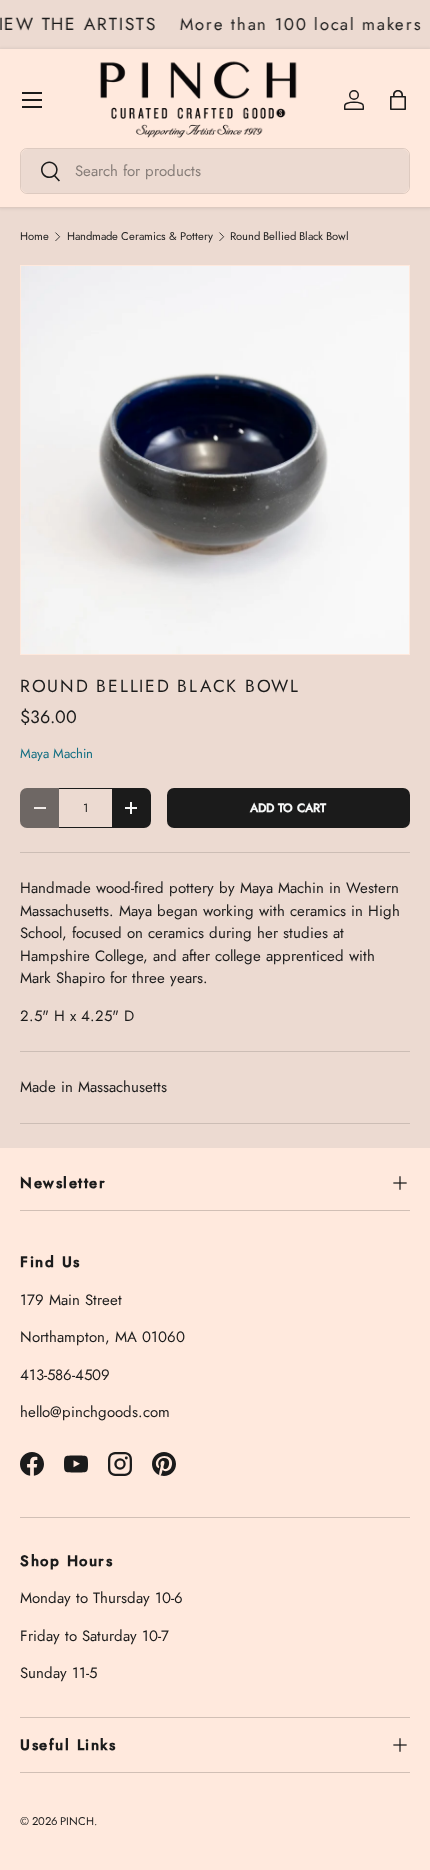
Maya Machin (56, 753)
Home (34, 236)
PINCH (77, 1821)
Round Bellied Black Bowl (289, 236)
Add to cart (288, 808)
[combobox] (215, 171)
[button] (398, 100)
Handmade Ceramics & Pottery (140, 236)
